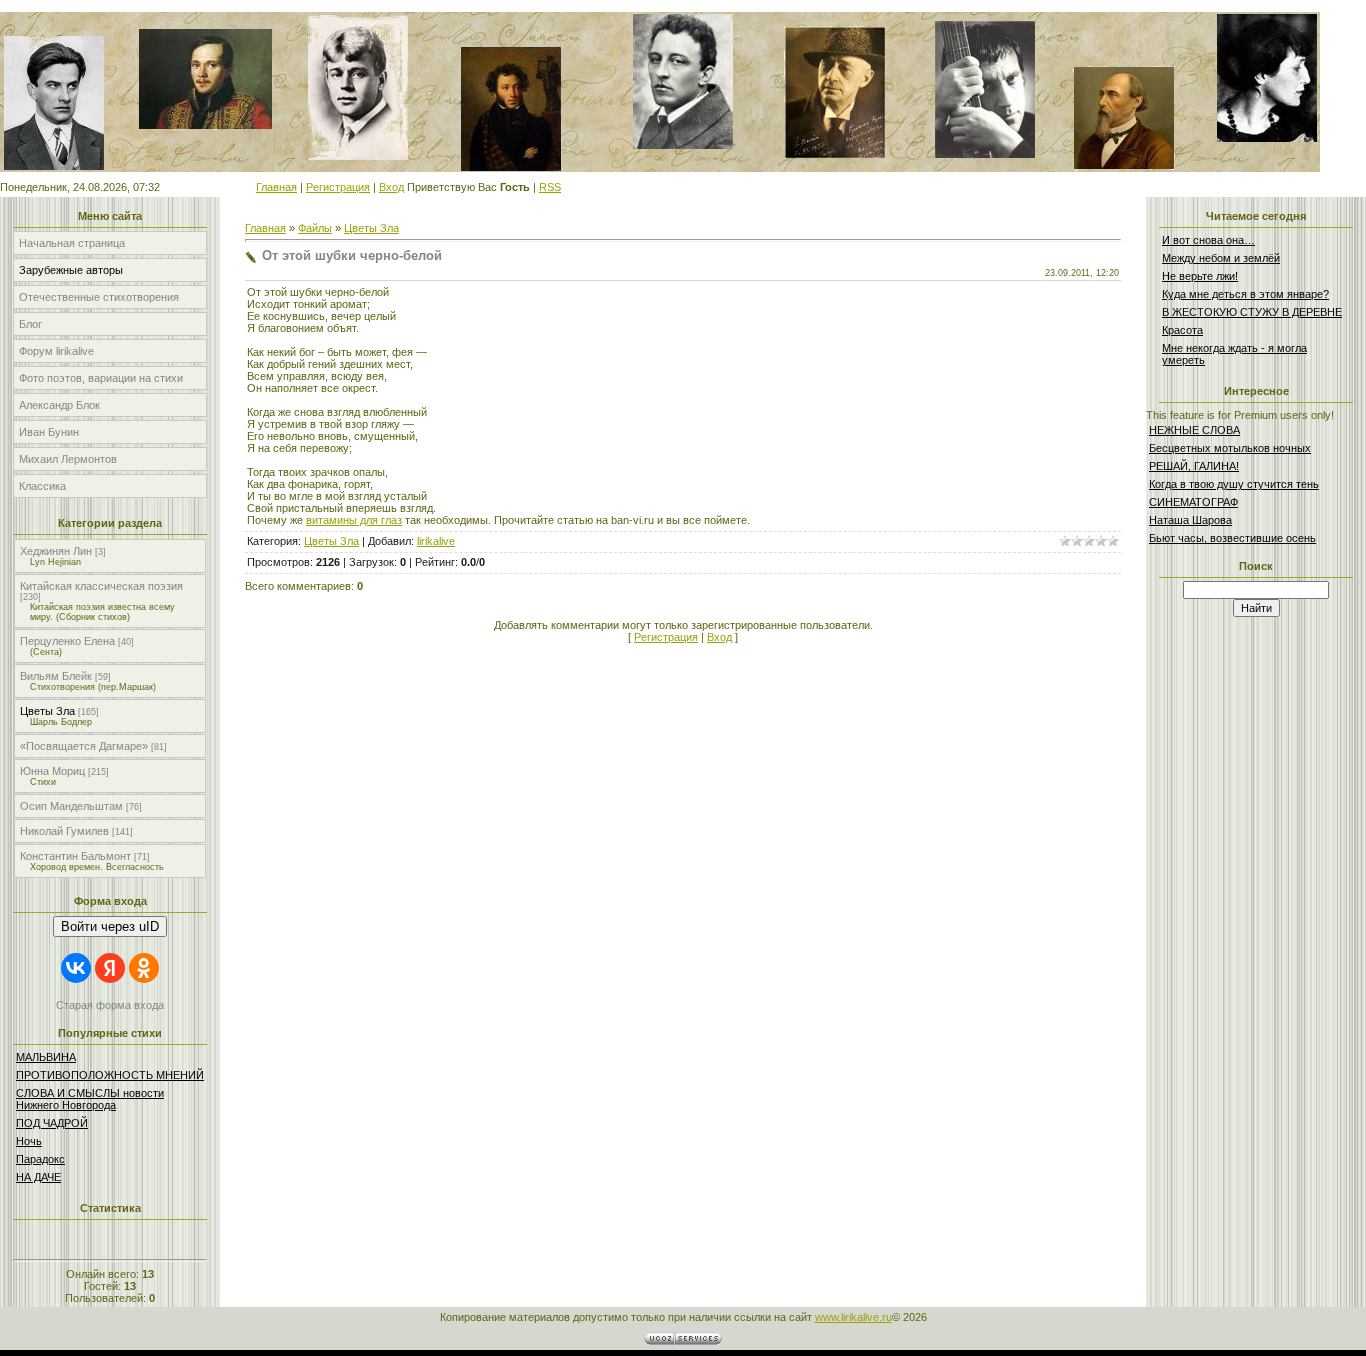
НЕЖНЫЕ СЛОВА (1194, 430)
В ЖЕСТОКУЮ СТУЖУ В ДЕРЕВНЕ (1252, 312)
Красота (1182, 330)
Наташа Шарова (1190, 520)
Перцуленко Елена (67, 641)
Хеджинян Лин (56, 551)
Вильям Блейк (56, 676)
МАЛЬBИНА (46, 1057)
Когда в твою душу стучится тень (1234, 484)
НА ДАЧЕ (38, 1177)
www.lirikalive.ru (853, 1317)
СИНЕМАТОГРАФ (1193, 502)
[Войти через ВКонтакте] (76, 968)
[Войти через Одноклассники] (144, 968)
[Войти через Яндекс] (110, 968)
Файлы (315, 228)
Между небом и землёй (1221, 258)
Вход (391, 187)
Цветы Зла (47, 711)
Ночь (29, 1141)
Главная (276, 187)
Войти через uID (110, 926)
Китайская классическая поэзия (101, 586)
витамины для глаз (354, 520)
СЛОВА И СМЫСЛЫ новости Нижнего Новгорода (90, 1099)
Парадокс (40, 1159)
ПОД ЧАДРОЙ (52, 1123)
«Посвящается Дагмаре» (84, 746)
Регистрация (338, 187)
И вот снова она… (1208, 240)
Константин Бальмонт (75, 856)
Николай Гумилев (64, 831)
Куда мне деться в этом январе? (1245, 294)
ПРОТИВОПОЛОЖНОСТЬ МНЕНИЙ (110, 1075)
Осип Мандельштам (71, 806)
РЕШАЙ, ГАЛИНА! (1194, 466)
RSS (550, 187)
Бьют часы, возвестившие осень (1232, 538)
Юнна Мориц (52, 771)
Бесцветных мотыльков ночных (1230, 448)
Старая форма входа (110, 1005)
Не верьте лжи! (1200, 276)
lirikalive (436, 541)
